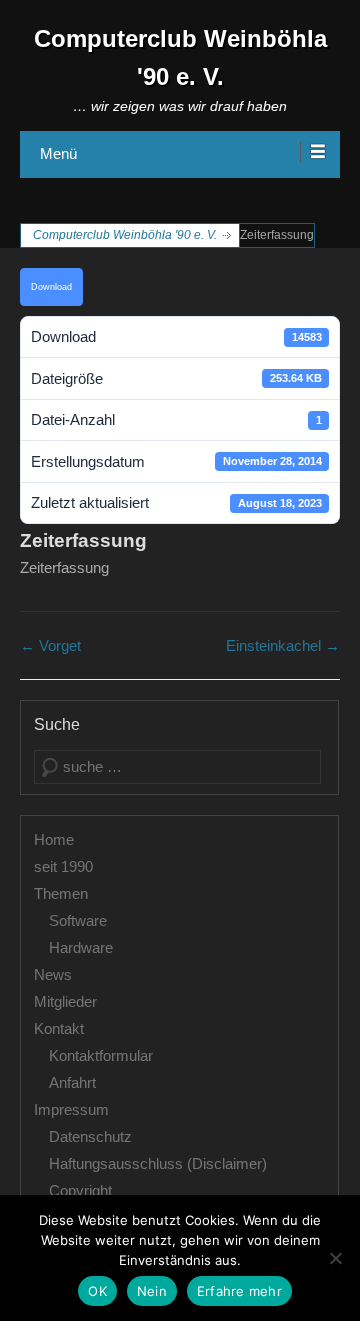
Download (51, 287)
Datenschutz (90, 1136)
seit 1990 (63, 866)
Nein (152, 1291)
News (53, 974)
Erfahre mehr (239, 1291)
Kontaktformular (101, 1055)
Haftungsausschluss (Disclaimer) (158, 1163)
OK (97, 1291)
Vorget (50, 645)
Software (78, 920)
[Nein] (335, 1258)
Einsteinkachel (283, 645)
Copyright (80, 1190)
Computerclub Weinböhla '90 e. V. (125, 235)
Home (54, 839)
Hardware (81, 947)
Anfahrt (72, 1082)
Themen (61, 893)
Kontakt (59, 1028)
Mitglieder (65, 1001)
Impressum (71, 1109)
